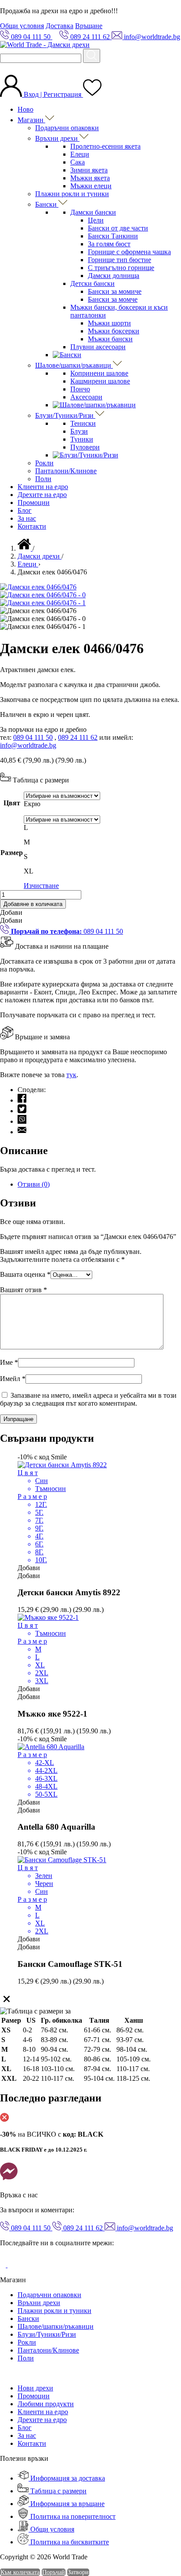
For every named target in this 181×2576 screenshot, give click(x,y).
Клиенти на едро (43, 487)
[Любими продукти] (92, 94)
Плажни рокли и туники (72, 194)
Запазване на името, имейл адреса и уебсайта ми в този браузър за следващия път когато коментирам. (88, 1399)
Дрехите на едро (42, 495)
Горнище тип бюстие (119, 260)
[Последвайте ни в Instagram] (14, 2265)
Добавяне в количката (33, 904)
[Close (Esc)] (171, 10)
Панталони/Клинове (66, 471)
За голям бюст (109, 244)
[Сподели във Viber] (22, 1121)
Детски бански (92, 283)
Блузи (79, 431)
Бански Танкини (113, 236)
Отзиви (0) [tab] (34, 1184)
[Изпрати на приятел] (22, 1132)
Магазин (31, 120)
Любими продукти (46, 2404)
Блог (25, 510)
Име (9, 1362)
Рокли (44, 463)
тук (71, 1075)
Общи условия (22, 26)
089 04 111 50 (33, 737)
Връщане (89, 26)
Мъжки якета (90, 178)
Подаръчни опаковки (67, 128)
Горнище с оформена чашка (129, 252)
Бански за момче (113, 299)
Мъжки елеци (91, 186)
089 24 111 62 (78, 737)
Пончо (80, 389)
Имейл (13, 1379)
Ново (25, 109)
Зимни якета (89, 170)
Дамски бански (93, 212)
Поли (43, 479)
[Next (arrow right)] (166, 1288)
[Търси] (92, 56)
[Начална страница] (25, 548)
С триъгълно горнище (121, 268)
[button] (11, 912)
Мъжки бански (110, 339)
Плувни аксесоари (98, 347)
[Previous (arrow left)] (15, 1288)
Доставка (60, 26)
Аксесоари (86, 397)
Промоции (34, 502)
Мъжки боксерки (114, 331)
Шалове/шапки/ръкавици (74, 365)
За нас (27, 518)
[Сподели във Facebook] (22, 1100)
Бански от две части (118, 228)
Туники (82, 439)
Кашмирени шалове (100, 381)
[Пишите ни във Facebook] (9, 2180)
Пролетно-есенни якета (105, 146)
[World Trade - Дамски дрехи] (45, 45)
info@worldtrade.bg (28, 745)
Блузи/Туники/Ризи (65, 415)
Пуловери (85, 447)
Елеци (80, 154)
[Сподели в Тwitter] (22, 1111)
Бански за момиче (115, 291)
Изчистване (41, 886)
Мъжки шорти (109, 323)
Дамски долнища (114, 276)
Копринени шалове (99, 373)
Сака (78, 162)
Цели (96, 220)
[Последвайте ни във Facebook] (4, 2265)
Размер (12, 853)
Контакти (32, 526)
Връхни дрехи (57, 138)
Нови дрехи (35, 2388)
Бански (47, 204)
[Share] (152, 10)
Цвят (12, 803)
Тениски (83, 423)
